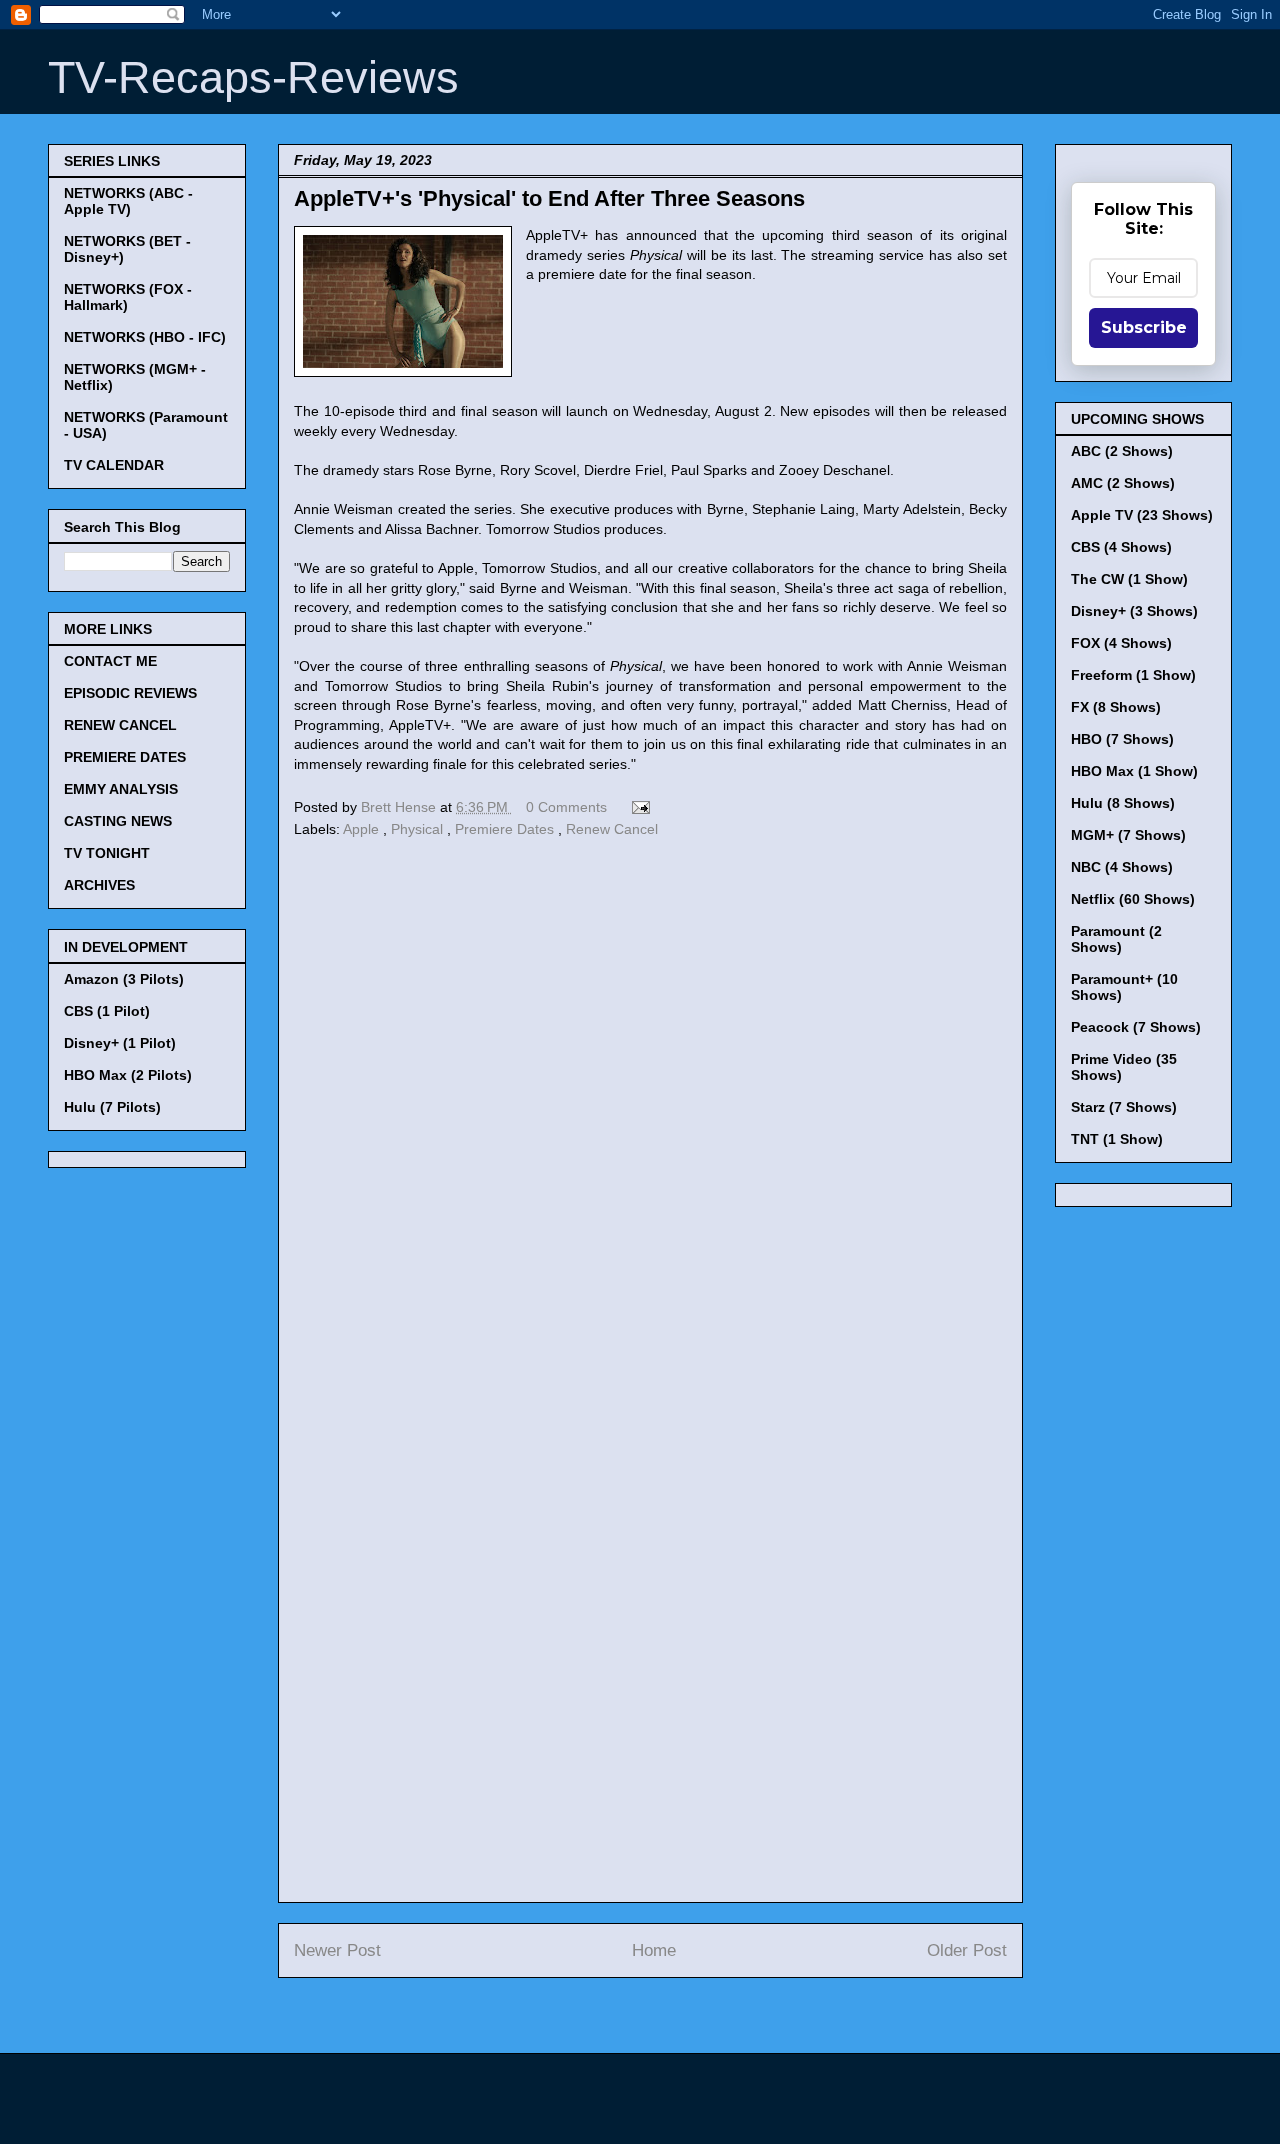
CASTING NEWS (118, 821)
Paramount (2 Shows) (1116, 939)
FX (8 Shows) (1116, 707)
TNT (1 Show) (1117, 1139)
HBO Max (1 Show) (1134, 771)
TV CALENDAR (114, 465)
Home (654, 1950)
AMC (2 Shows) (1123, 483)
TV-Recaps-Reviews (253, 77)
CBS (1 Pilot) (107, 1011)
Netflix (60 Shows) (1133, 899)
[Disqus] (650, 1118)
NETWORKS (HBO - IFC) (145, 337)
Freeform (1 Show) (1133, 675)
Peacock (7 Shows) (1136, 1027)
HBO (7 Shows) (1122, 739)
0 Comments (566, 807)
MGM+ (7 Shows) (1128, 835)
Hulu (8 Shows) (1123, 803)
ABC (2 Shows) (1122, 451)
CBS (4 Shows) (1121, 547)
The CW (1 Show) (1129, 579)
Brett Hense (400, 807)
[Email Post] (637, 807)
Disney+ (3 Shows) (1134, 611)
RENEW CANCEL (120, 725)
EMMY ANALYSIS (121, 789)
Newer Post (337, 1950)
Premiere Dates (506, 829)
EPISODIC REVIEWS (130, 693)
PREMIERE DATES (125, 757)
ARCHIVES (99, 885)
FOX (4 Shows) (1121, 643)
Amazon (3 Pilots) (124, 979)
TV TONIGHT (107, 853)
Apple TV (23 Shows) (1142, 515)
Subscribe (1144, 327)
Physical (419, 829)
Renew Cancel (612, 829)
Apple (363, 829)
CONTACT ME (110, 661)
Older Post (967, 1950)
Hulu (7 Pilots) (112, 1107)
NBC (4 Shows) (1122, 867)
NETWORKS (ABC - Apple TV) (128, 201)
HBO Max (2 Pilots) (128, 1075)
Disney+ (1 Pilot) (120, 1043)
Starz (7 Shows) (1124, 1107)
